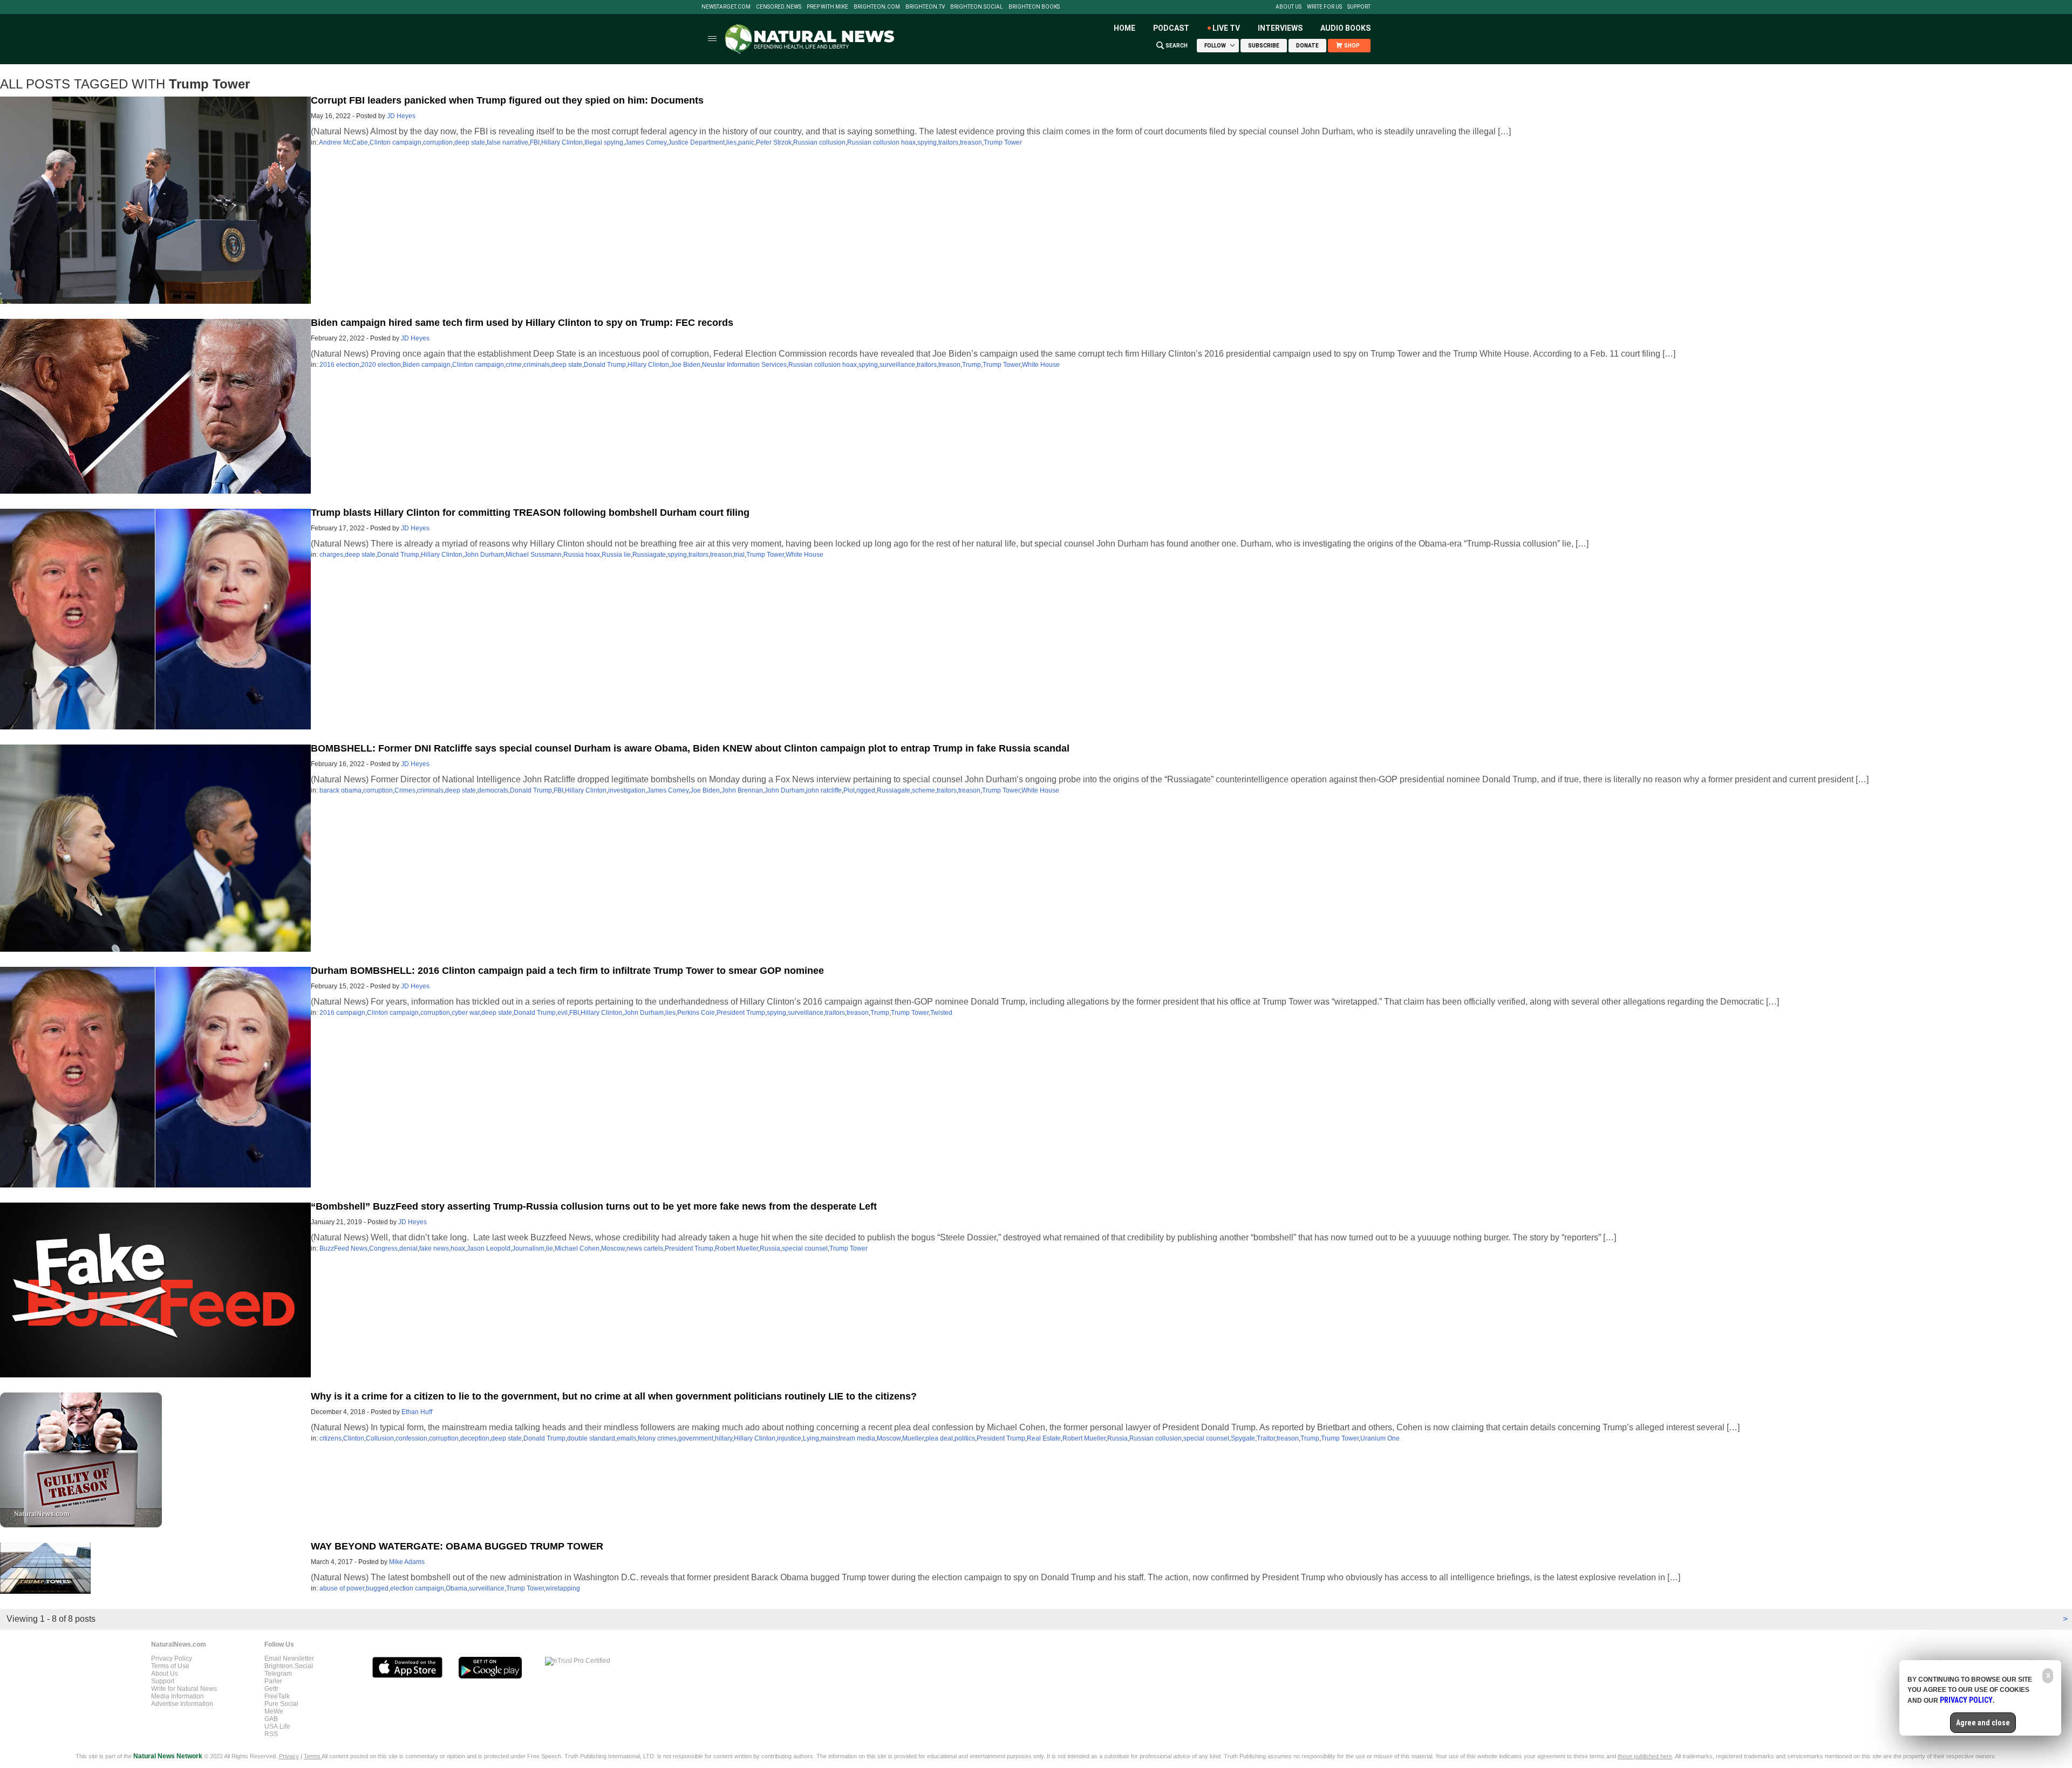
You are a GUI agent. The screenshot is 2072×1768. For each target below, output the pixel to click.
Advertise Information (182, 1704)
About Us (1289, 7)
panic (746, 142)
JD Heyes (401, 116)
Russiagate (649, 555)
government (696, 1438)
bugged (377, 1588)
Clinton (354, 1438)
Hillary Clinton (562, 142)
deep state (470, 142)
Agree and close (1983, 1723)
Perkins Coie (696, 1013)
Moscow (613, 1248)
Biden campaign (427, 365)
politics (965, 1438)
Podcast (1171, 28)
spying (927, 142)
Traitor (1266, 1438)
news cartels (645, 1248)
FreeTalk (277, 1696)
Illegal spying (604, 142)
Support (1359, 7)
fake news (434, 1248)
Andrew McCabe (343, 142)
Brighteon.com (877, 7)
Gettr (271, 1689)
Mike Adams (407, 1562)
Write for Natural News (184, 1689)
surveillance (897, 365)
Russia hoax (582, 555)
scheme (923, 790)
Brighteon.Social (977, 7)
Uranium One (1380, 1438)
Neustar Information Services (744, 365)
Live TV (1226, 28)
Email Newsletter (289, 1658)
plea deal (939, 1438)
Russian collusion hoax (881, 142)
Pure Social (281, 1704)
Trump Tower (1003, 142)
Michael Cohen (577, 1248)
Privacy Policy (172, 1658)
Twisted (941, 1013)
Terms (313, 1756)
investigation (627, 790)
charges (331, 555)
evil (563, 1013)
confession (411, 1438)
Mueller (913, 1438)
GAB (271, 1719)
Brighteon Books (1034, 7)
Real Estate (1044, 1438)
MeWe (274, 1711)
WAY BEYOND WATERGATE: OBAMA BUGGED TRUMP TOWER (457, 1546)
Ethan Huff (417, 1412)
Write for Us (1324, 7)
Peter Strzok (774, 142)
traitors (948, 142)
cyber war (466, 1013)
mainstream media (848, 1438)
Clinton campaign (396, 142)
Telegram (278, 1674)
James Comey (646, 142)
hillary (724, 1438)
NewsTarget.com (726, 7)
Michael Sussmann (534, 555)
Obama (456, 1588)
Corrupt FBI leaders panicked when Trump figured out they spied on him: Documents (507, 100)
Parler (273, 1681)
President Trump (741, 1013)
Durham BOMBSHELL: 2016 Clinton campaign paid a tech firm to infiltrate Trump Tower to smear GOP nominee (567, 971)
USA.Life (277, 1726)
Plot (849, 790)
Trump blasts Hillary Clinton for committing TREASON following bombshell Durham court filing (530, 513)
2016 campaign (342, 1013)
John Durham (484, 555)
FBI (535, 142)
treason (971, 142)
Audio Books (1345, 28)
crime (514, 365)
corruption (438, 142)
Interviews (1280, 28)
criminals (537, 365)
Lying (811, 1438)
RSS (271, 1734)
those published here (1645, 1756)
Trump (972, 365)
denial (408, 1248)
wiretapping (563, 1588)
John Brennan (742, 790)
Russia (770, 1248)
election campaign (417, 1588)
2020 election (381, 365)
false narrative (507, 142)
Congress (383, 1248)
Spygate (1243, 1438)
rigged (866, 790)
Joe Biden (686, 365)
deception (475, 1438)
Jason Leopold (489, 1248)
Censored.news (779, 7)
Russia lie (616, 555)
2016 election (339, 365)
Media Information (178, 1696)
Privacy (289, 1756)
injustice (789, 1438)
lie (550, 1248)
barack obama (340, 790)
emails (626, 1438)
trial (739, 555)
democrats (493, 790)
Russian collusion (819, 142)
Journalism (528, 1248)
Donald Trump (605, 365)
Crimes (405, 790)
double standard (591, 1438)
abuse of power (342, 1588)
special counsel (805, 1248)
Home (1124, 28)
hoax (458, 1248)
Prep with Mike (827, 7)
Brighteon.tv (925, 7)
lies (731, 142)
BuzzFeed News (343, 1248)
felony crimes (657, 1438)
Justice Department (696, 142)
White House (1041, 365)
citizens (330, 1438)
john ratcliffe (824, 790)
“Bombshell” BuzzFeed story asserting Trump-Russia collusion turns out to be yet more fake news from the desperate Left (594, 1206)
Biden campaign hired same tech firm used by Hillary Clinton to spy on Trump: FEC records (522, 323)
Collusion (380, 1438)
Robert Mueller (737, 1248)
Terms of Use (170, 1666)
